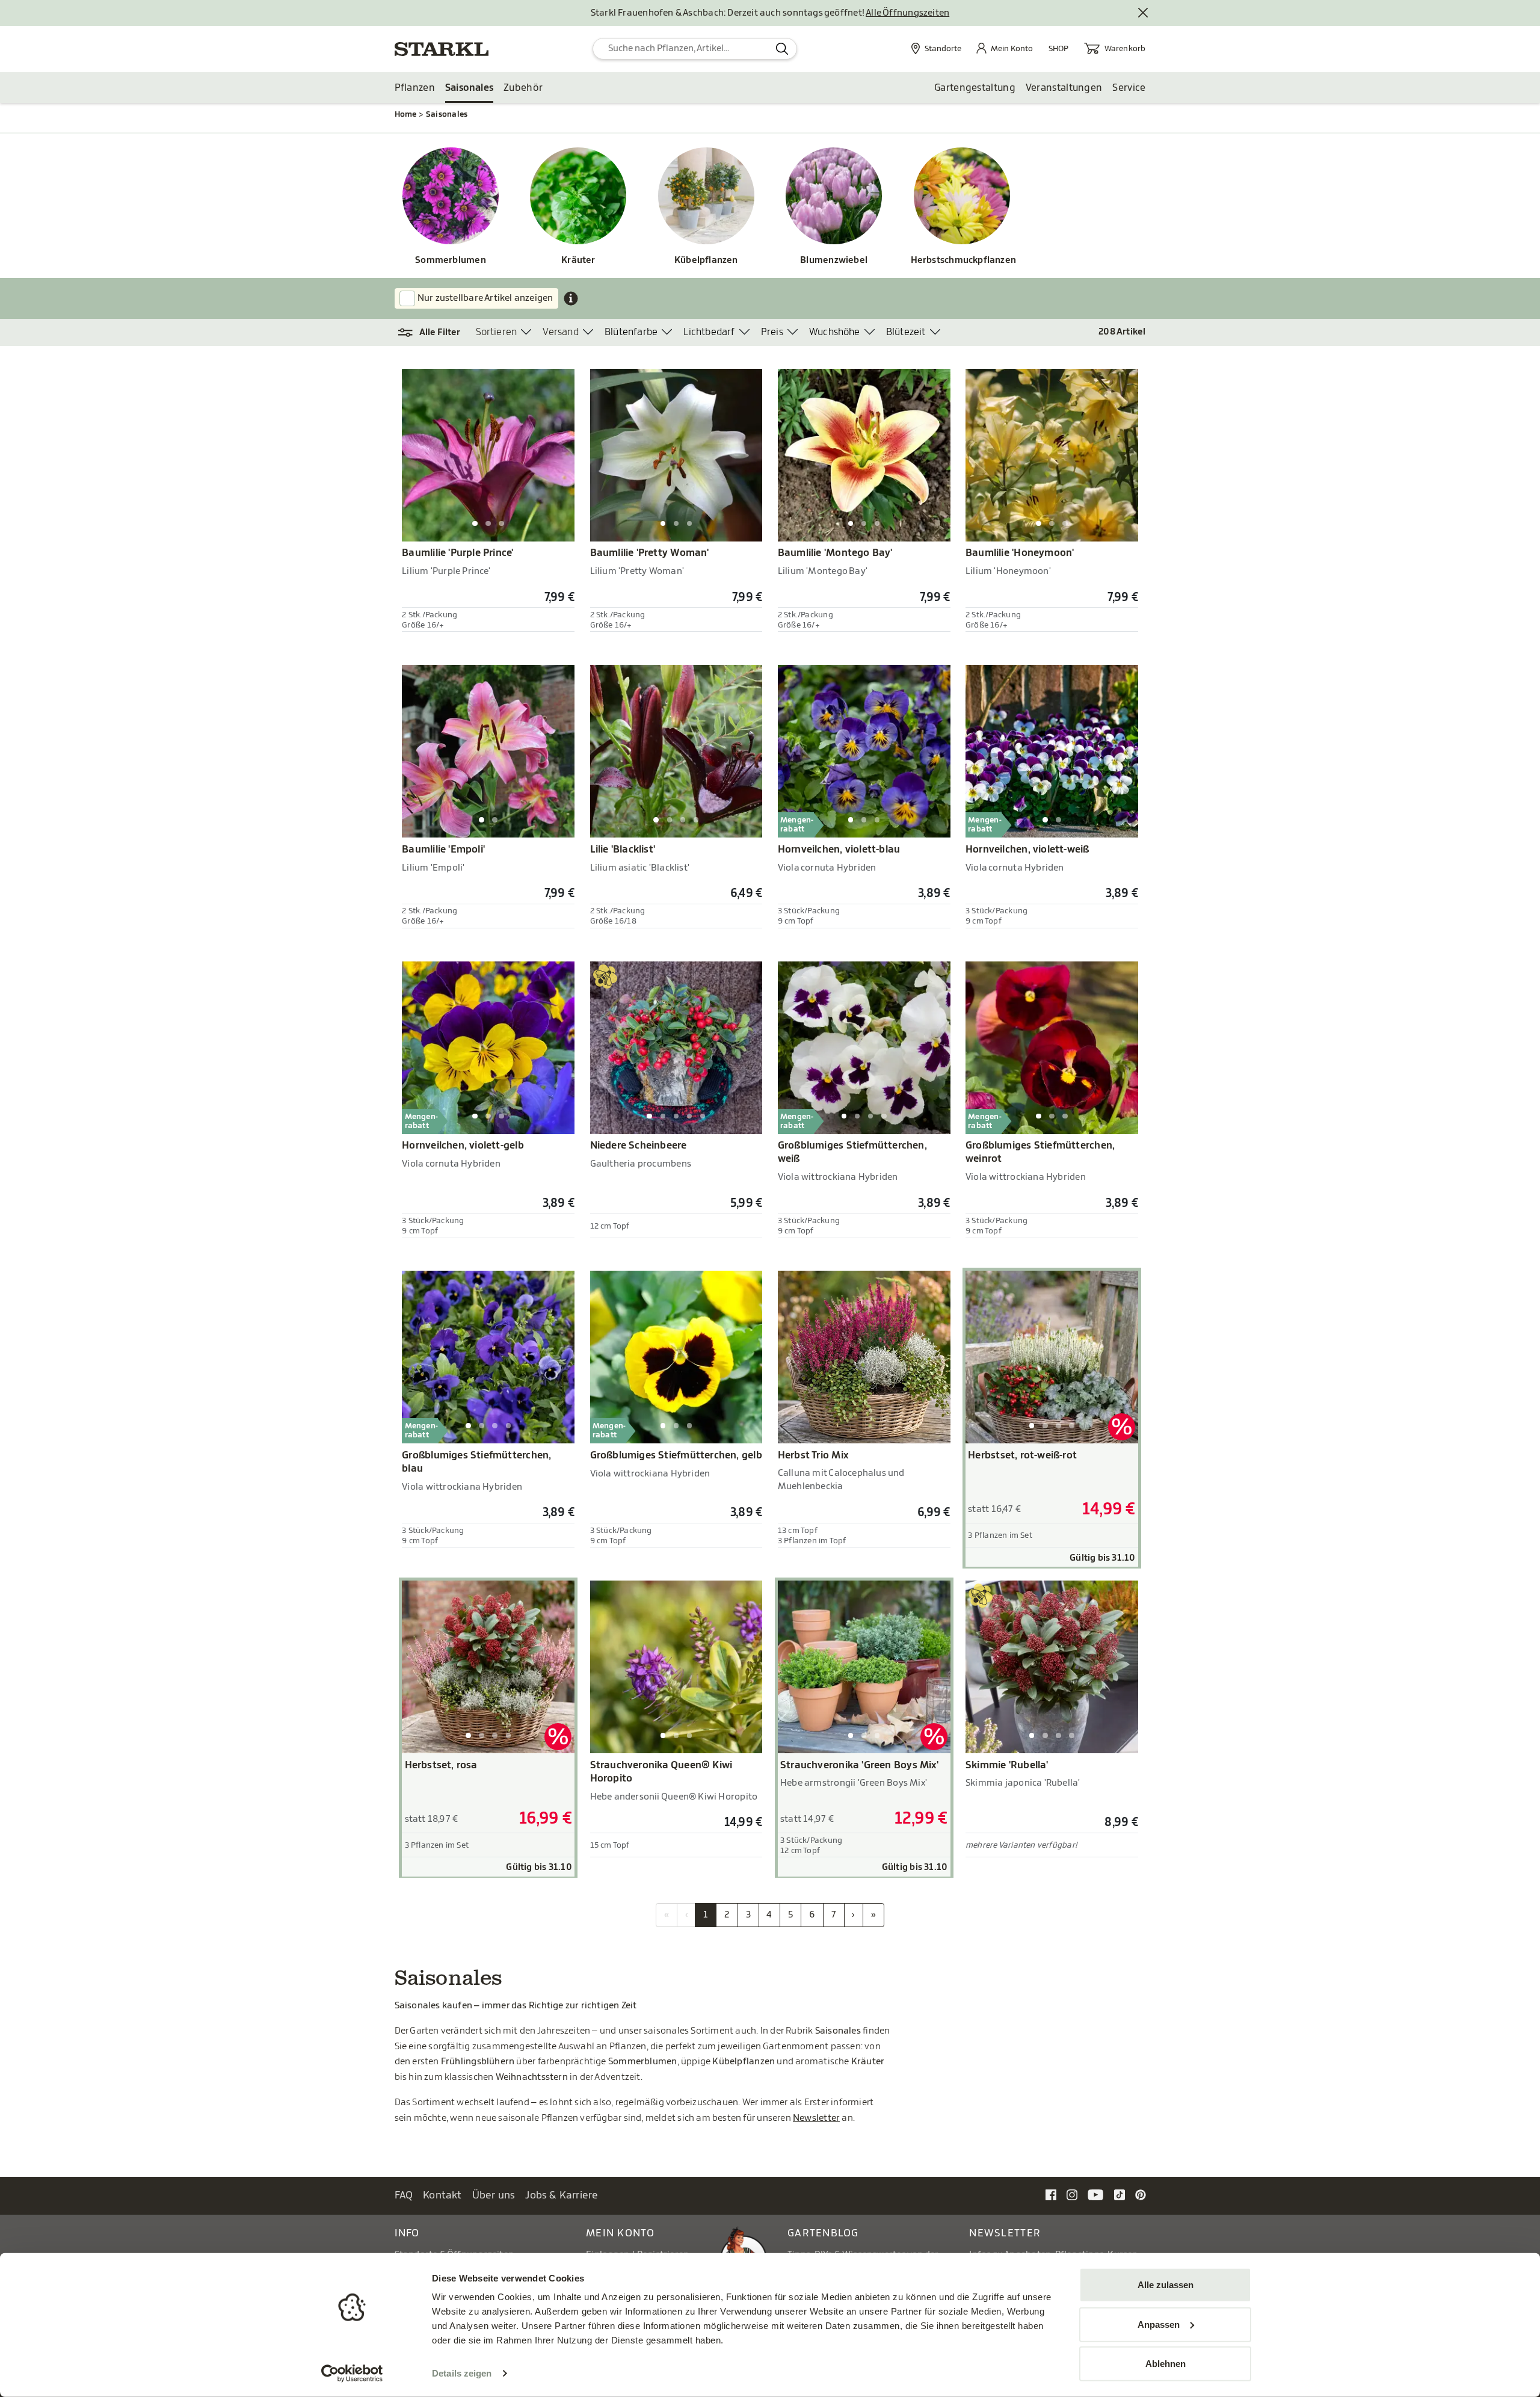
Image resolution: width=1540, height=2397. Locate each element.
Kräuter (578, 260)
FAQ (404, 2195)
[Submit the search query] (782, 49)
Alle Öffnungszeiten (907, 13)
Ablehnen (1166, 2364)
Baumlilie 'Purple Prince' (457, 553)
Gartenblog (823, 2233)
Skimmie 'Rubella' (1007, 1765)
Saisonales (469, 88)
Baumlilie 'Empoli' (443, 850)
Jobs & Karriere (562, 2195)
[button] (435, 333)
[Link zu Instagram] (1072, 2195)
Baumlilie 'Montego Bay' (835, 553)
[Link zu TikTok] (1120, 2195)
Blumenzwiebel (834, 260)
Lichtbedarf (709, 332)
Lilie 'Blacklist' (623, 850)
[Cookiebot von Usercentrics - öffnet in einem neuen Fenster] (352, 2374)
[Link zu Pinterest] (1141, 2195)
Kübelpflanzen (706, 260)
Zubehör (523, 88)
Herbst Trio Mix (813, 1455)
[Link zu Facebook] (1051, 2195)
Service (1129, 88)
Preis (772, 332)
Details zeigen (462, 2373)
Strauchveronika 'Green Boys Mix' (859, 1765)
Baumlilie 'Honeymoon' (1020, 553)
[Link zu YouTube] (1096, 2195)
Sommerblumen (451, 260)
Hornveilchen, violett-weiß (1027, 850)
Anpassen (1159, 2324)
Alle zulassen (1166, 2285)
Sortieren (497, 332)
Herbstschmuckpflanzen (962, 260)
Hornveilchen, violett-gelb (463, 1146)
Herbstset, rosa (441, 1765)
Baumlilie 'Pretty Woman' (650, 553)
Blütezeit (906, 332)
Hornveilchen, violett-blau (839, 850)
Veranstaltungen (1064, 88)
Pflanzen (415, 88)
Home (406, 114)
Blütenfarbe (631, 332)
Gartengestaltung (975, 88)
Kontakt (442, 2195)
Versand (560, 332)
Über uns (494, 2195)
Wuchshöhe (835, 332)
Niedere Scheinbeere (639, 1146)
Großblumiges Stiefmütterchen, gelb (676, 1455)
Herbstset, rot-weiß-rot (1022, 1455)
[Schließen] (1144, 13)
